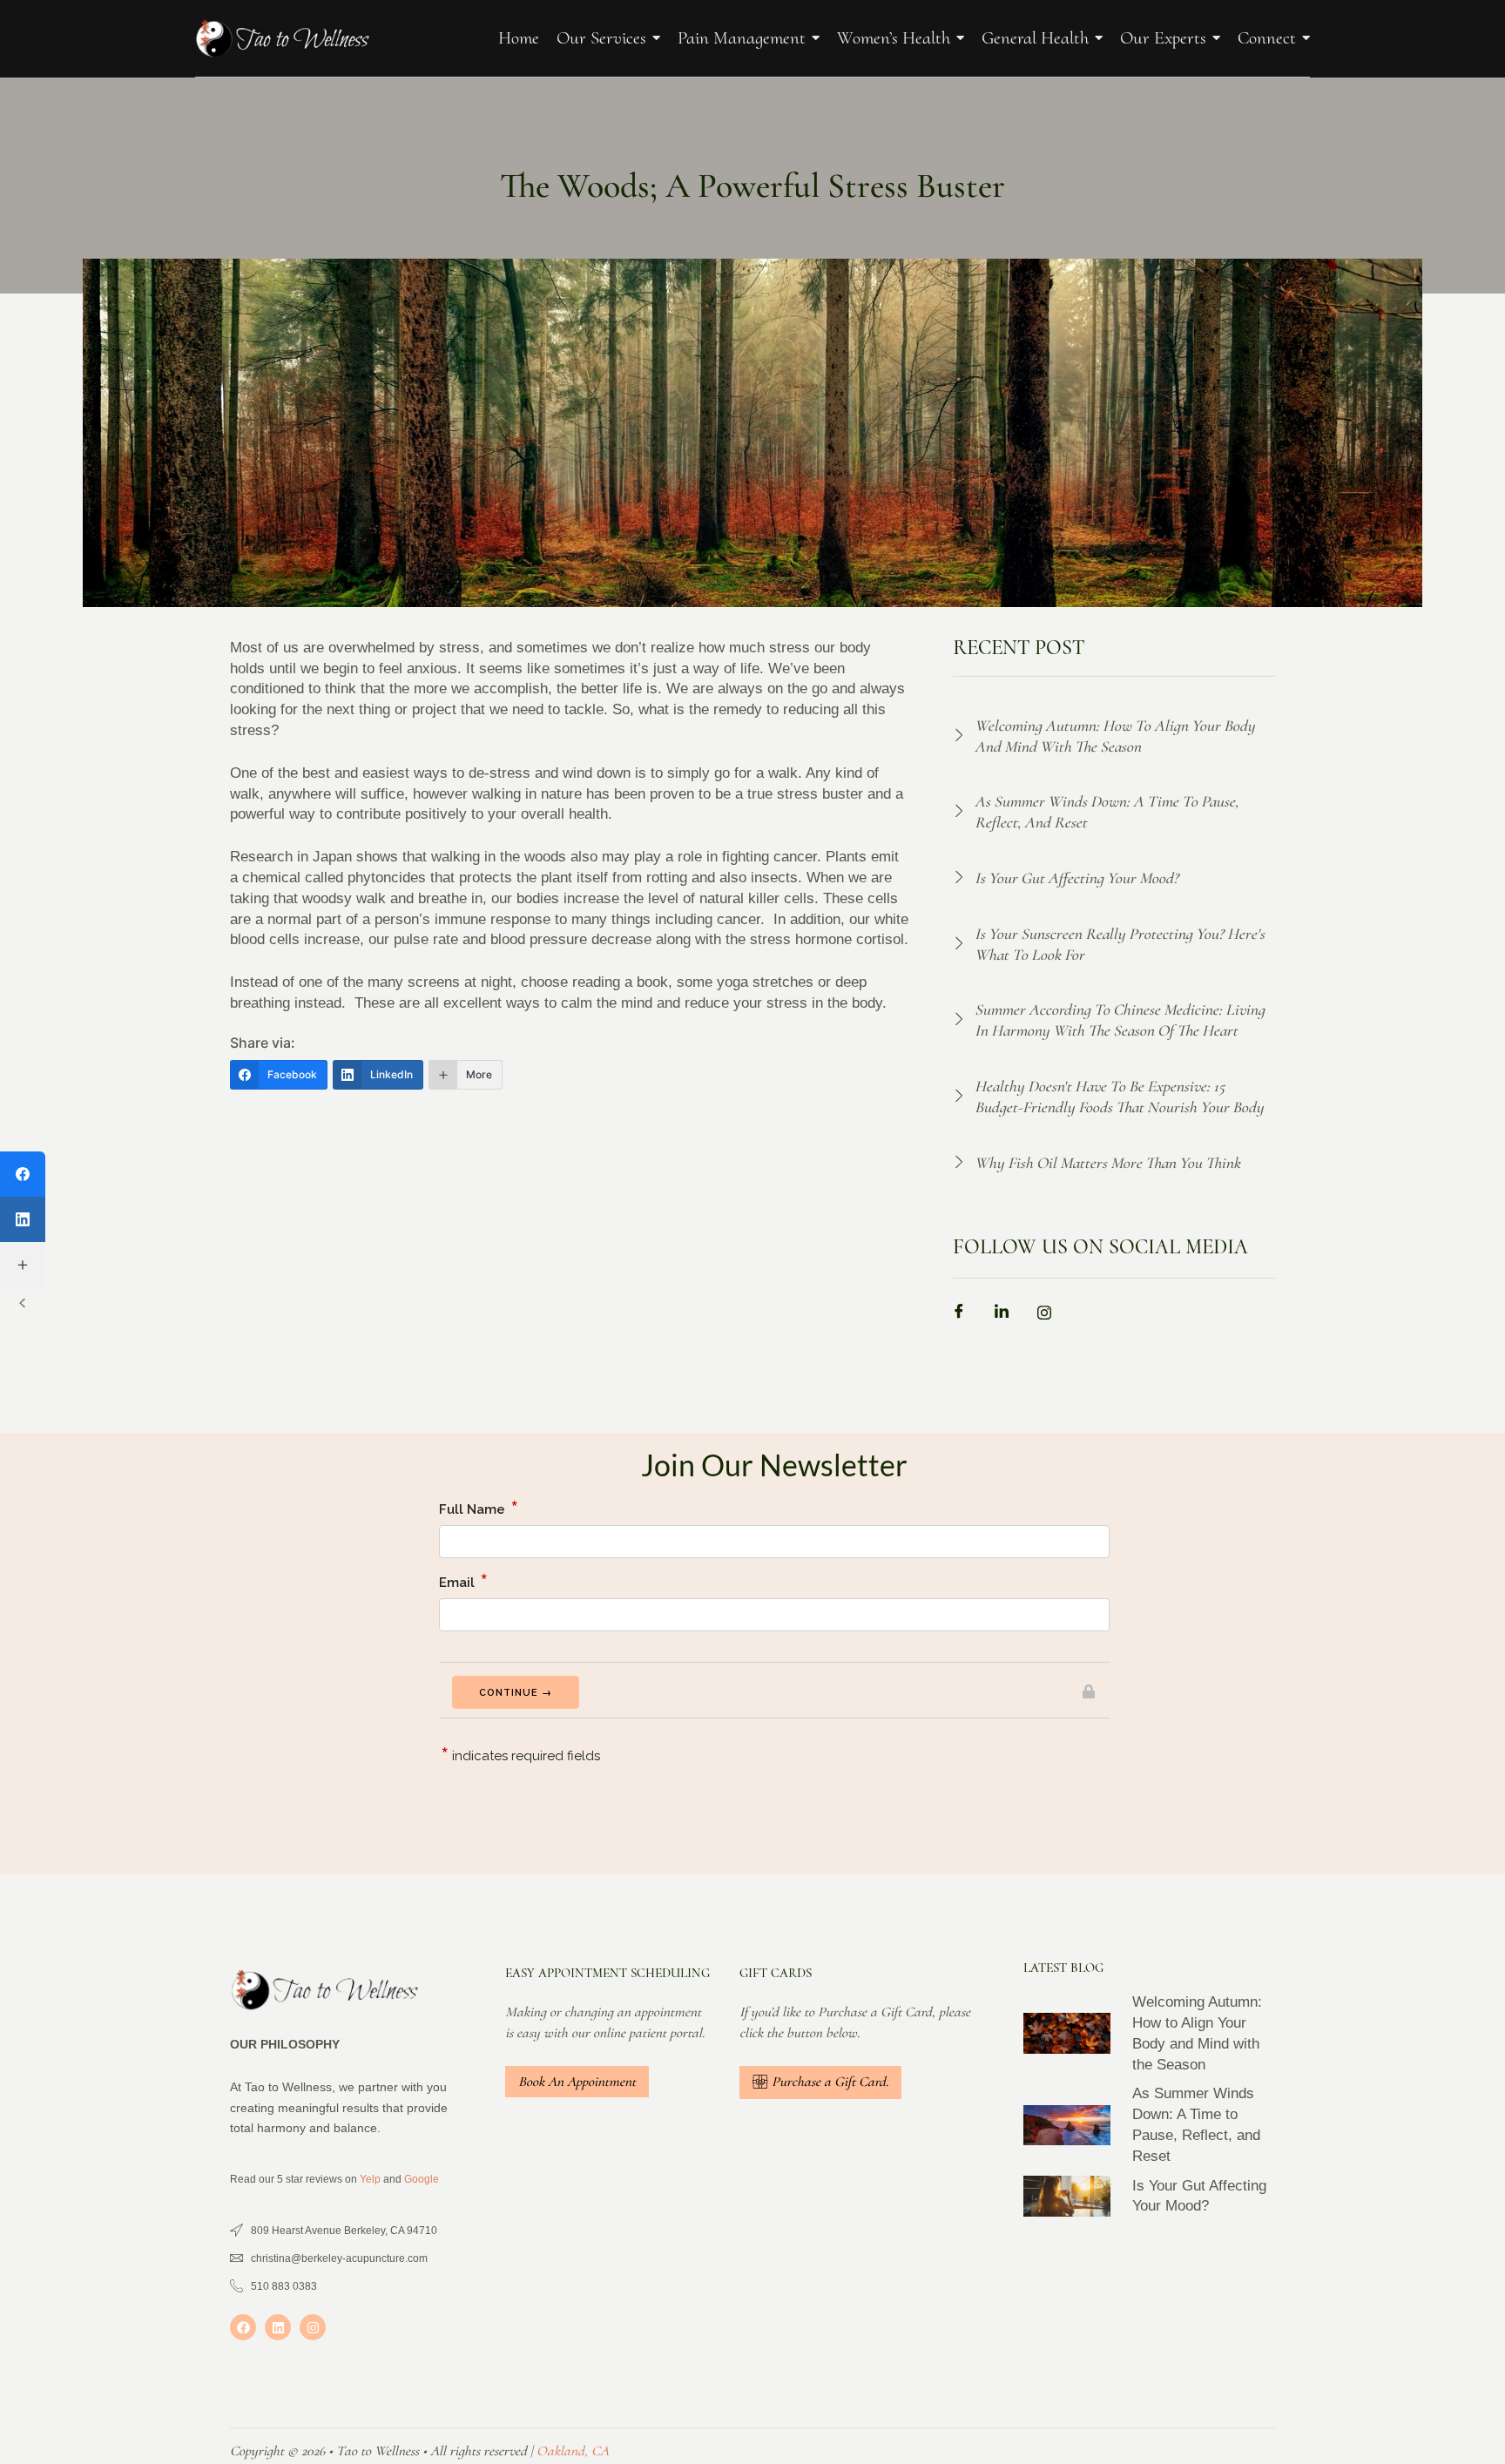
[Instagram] (313, 2327)
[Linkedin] (278, 2327)
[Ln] (1008, 1315)
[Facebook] (243, 2327)
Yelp (370, 2179)
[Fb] (965, 1315)
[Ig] (1050, 1315)
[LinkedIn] (23, 1219)
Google (422, 2179)
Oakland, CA (573, 2451)
